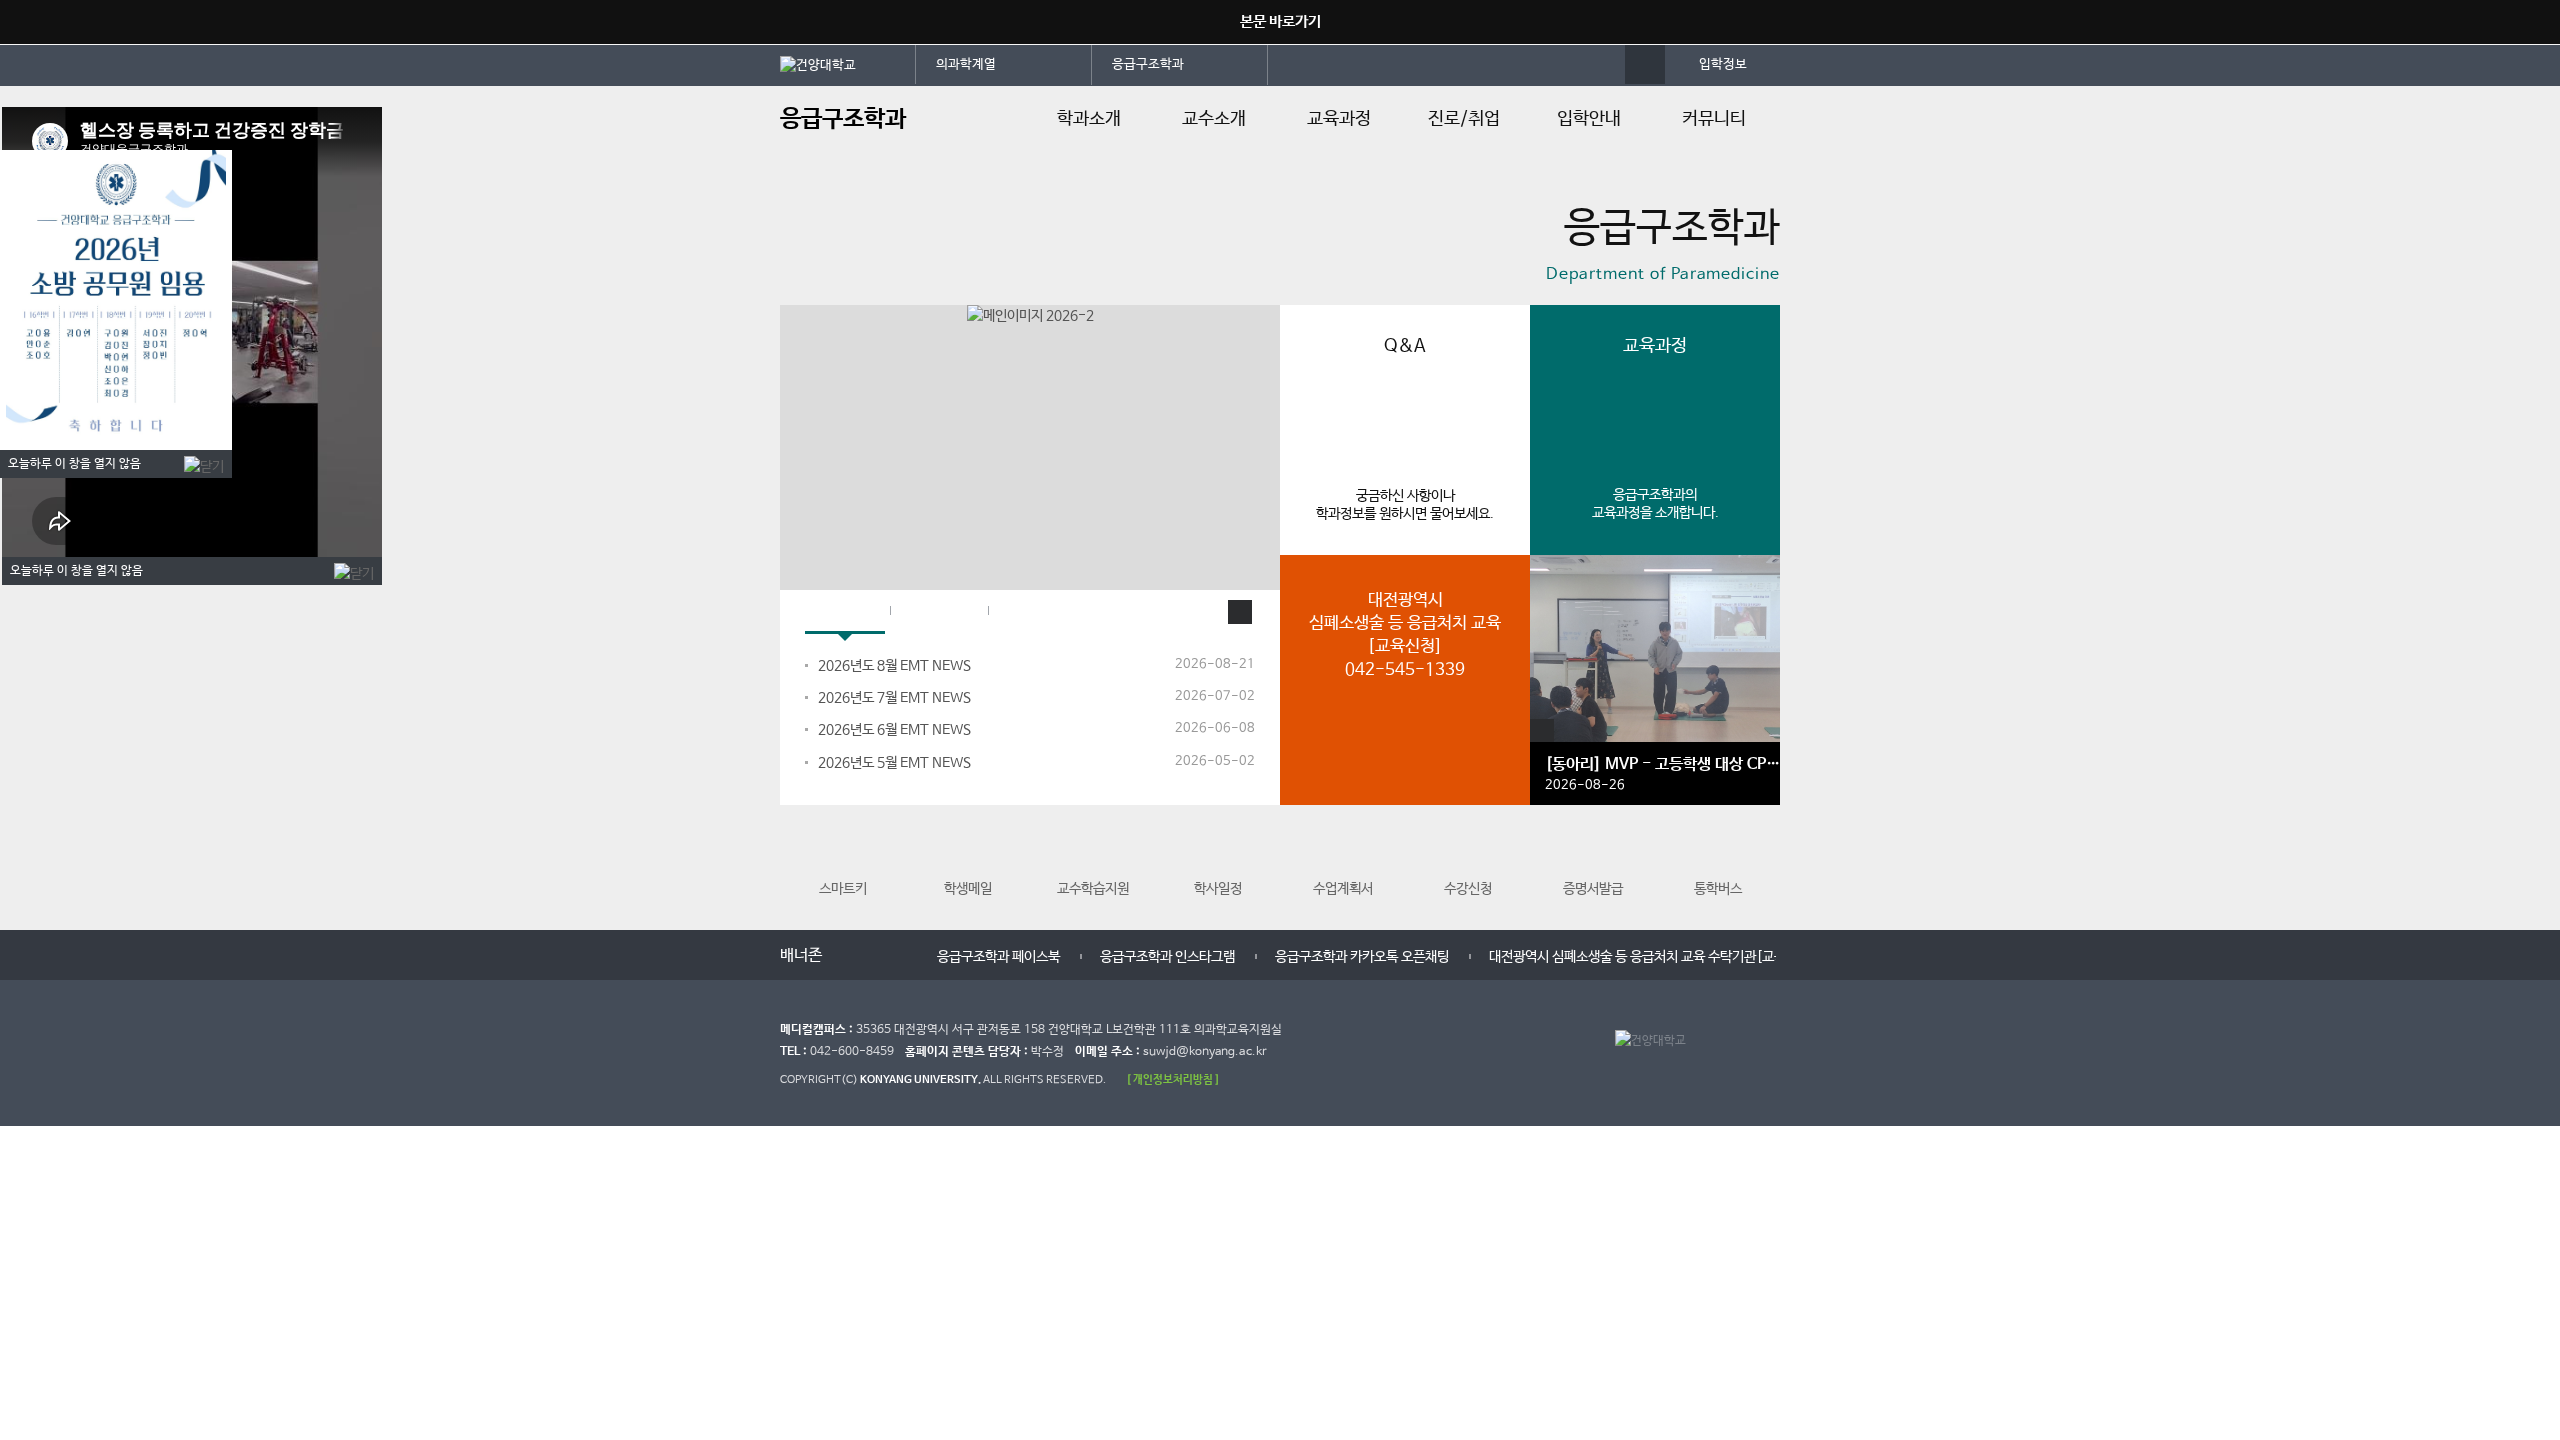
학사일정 (1218, 889)
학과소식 (845, 612)
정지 (790, 280)
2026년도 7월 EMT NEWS (894, 698)
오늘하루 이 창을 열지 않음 (74, 464)
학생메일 (968, 889)
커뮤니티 (1714, 119)
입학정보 (1723, 64)
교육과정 (1339, 119)
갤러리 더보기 (1542, 731)
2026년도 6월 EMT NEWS (894, 730)
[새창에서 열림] (848, 64)
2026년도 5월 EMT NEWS (894, 763)
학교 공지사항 (1049, 612)
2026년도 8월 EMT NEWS (894, 666)
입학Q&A (939, 612)
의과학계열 (966, 64)
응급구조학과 (1148, 64)
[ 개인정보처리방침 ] (1173, 1079)
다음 (892, 953)
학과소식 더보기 (1240, 612)
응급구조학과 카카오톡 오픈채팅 (1362, 957)
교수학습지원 (1093, 889)
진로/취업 (1464, 119)
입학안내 (1589, 119)
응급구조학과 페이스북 (998, 957)
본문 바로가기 (1280, 21)
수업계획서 (1343, 889)
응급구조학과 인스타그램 (1167, 957)
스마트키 (843, 889)
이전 (852, 953)
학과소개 (1089, 119)
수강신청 (1468, 889)
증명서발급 (1593, 889)
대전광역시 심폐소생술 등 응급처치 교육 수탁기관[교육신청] (1652, 957)
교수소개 (1214, 119)
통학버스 (1718, 889)
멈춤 (872, 953)
